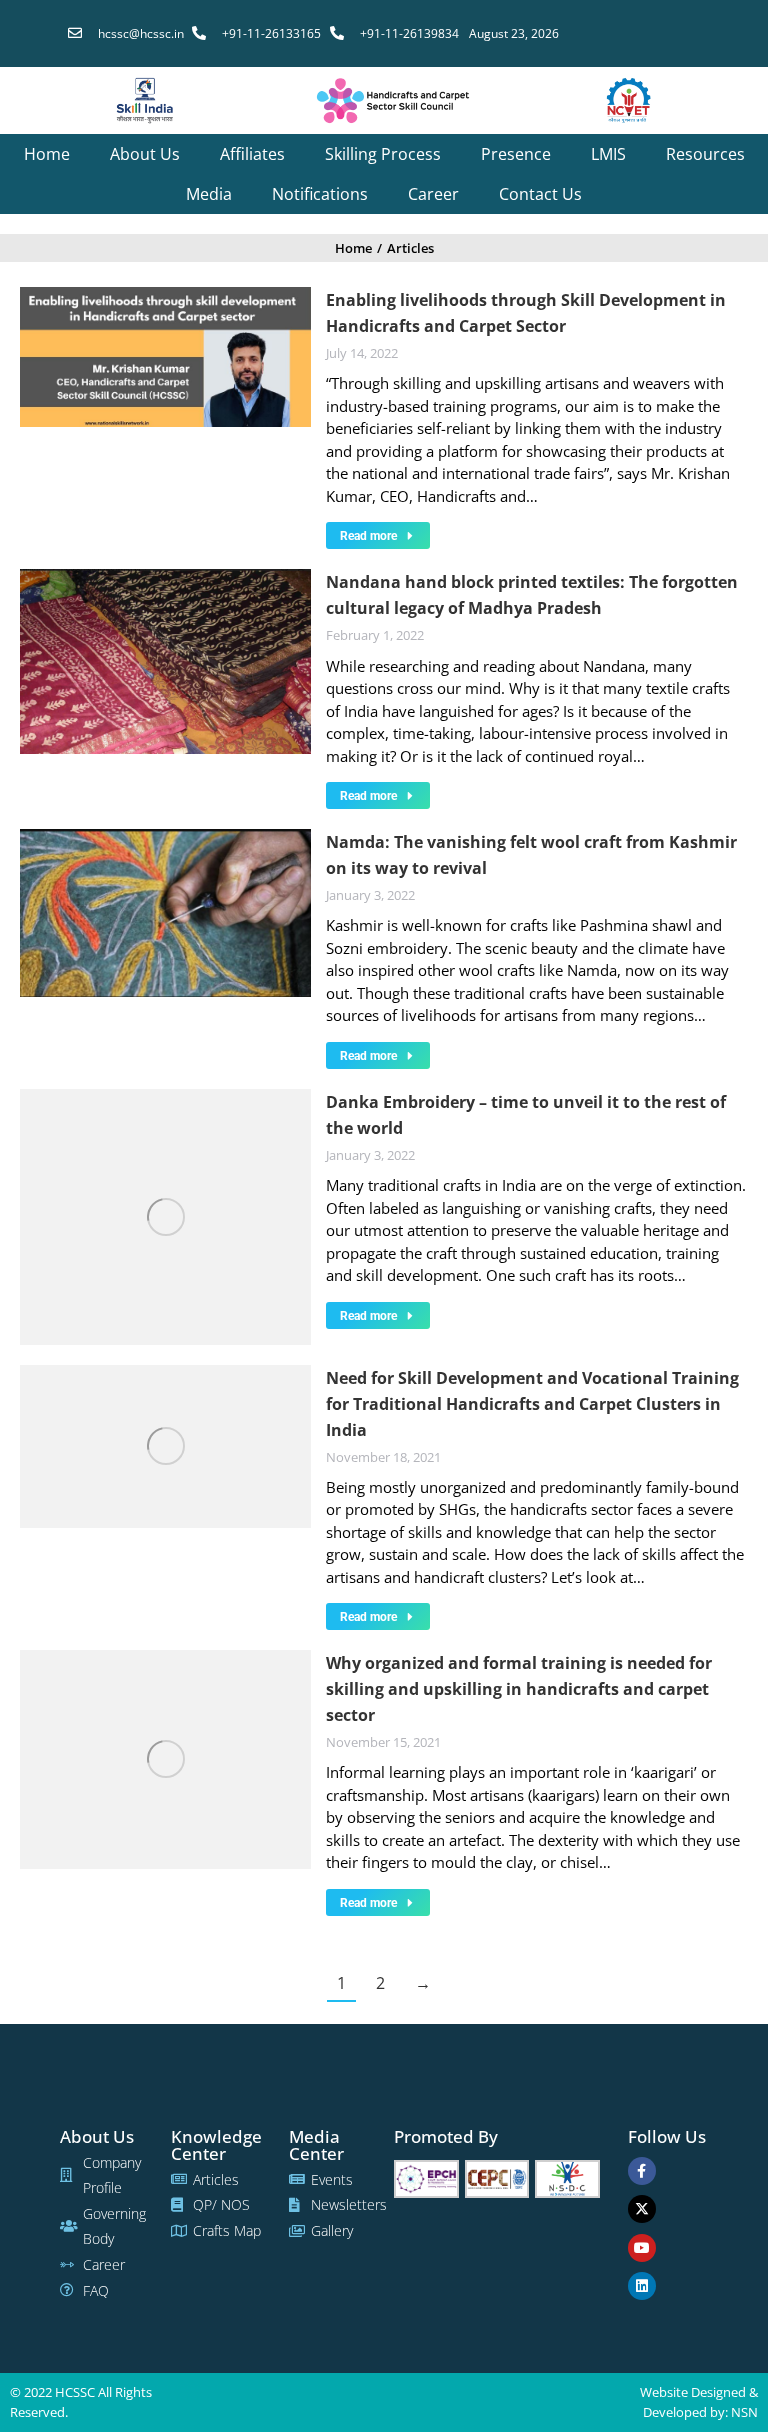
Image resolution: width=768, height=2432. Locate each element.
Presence (516, 154)
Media (209, 194)
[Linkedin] (642, 2286)
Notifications (320, 194)
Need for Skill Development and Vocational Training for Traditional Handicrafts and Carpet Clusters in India (532, 1404)
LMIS (608, 154)
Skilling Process (383, 154)
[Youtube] (642, 2248)
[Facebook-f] (642, 2171)
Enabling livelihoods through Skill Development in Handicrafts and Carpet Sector (526, 313)
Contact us (540, 194)
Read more (368, 536)
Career (433, 194)
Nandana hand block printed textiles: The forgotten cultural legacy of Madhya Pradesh (532, 595)
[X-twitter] (642, 2209)
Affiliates (252, 154)
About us (145, 154)
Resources (705, 154)
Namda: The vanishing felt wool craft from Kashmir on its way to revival (531, 855)
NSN (744, 2412)
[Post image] (165, 356)
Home (47, 154)
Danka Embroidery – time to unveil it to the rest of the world (526, 1115)
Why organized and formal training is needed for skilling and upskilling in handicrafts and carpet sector (519, 1689)
